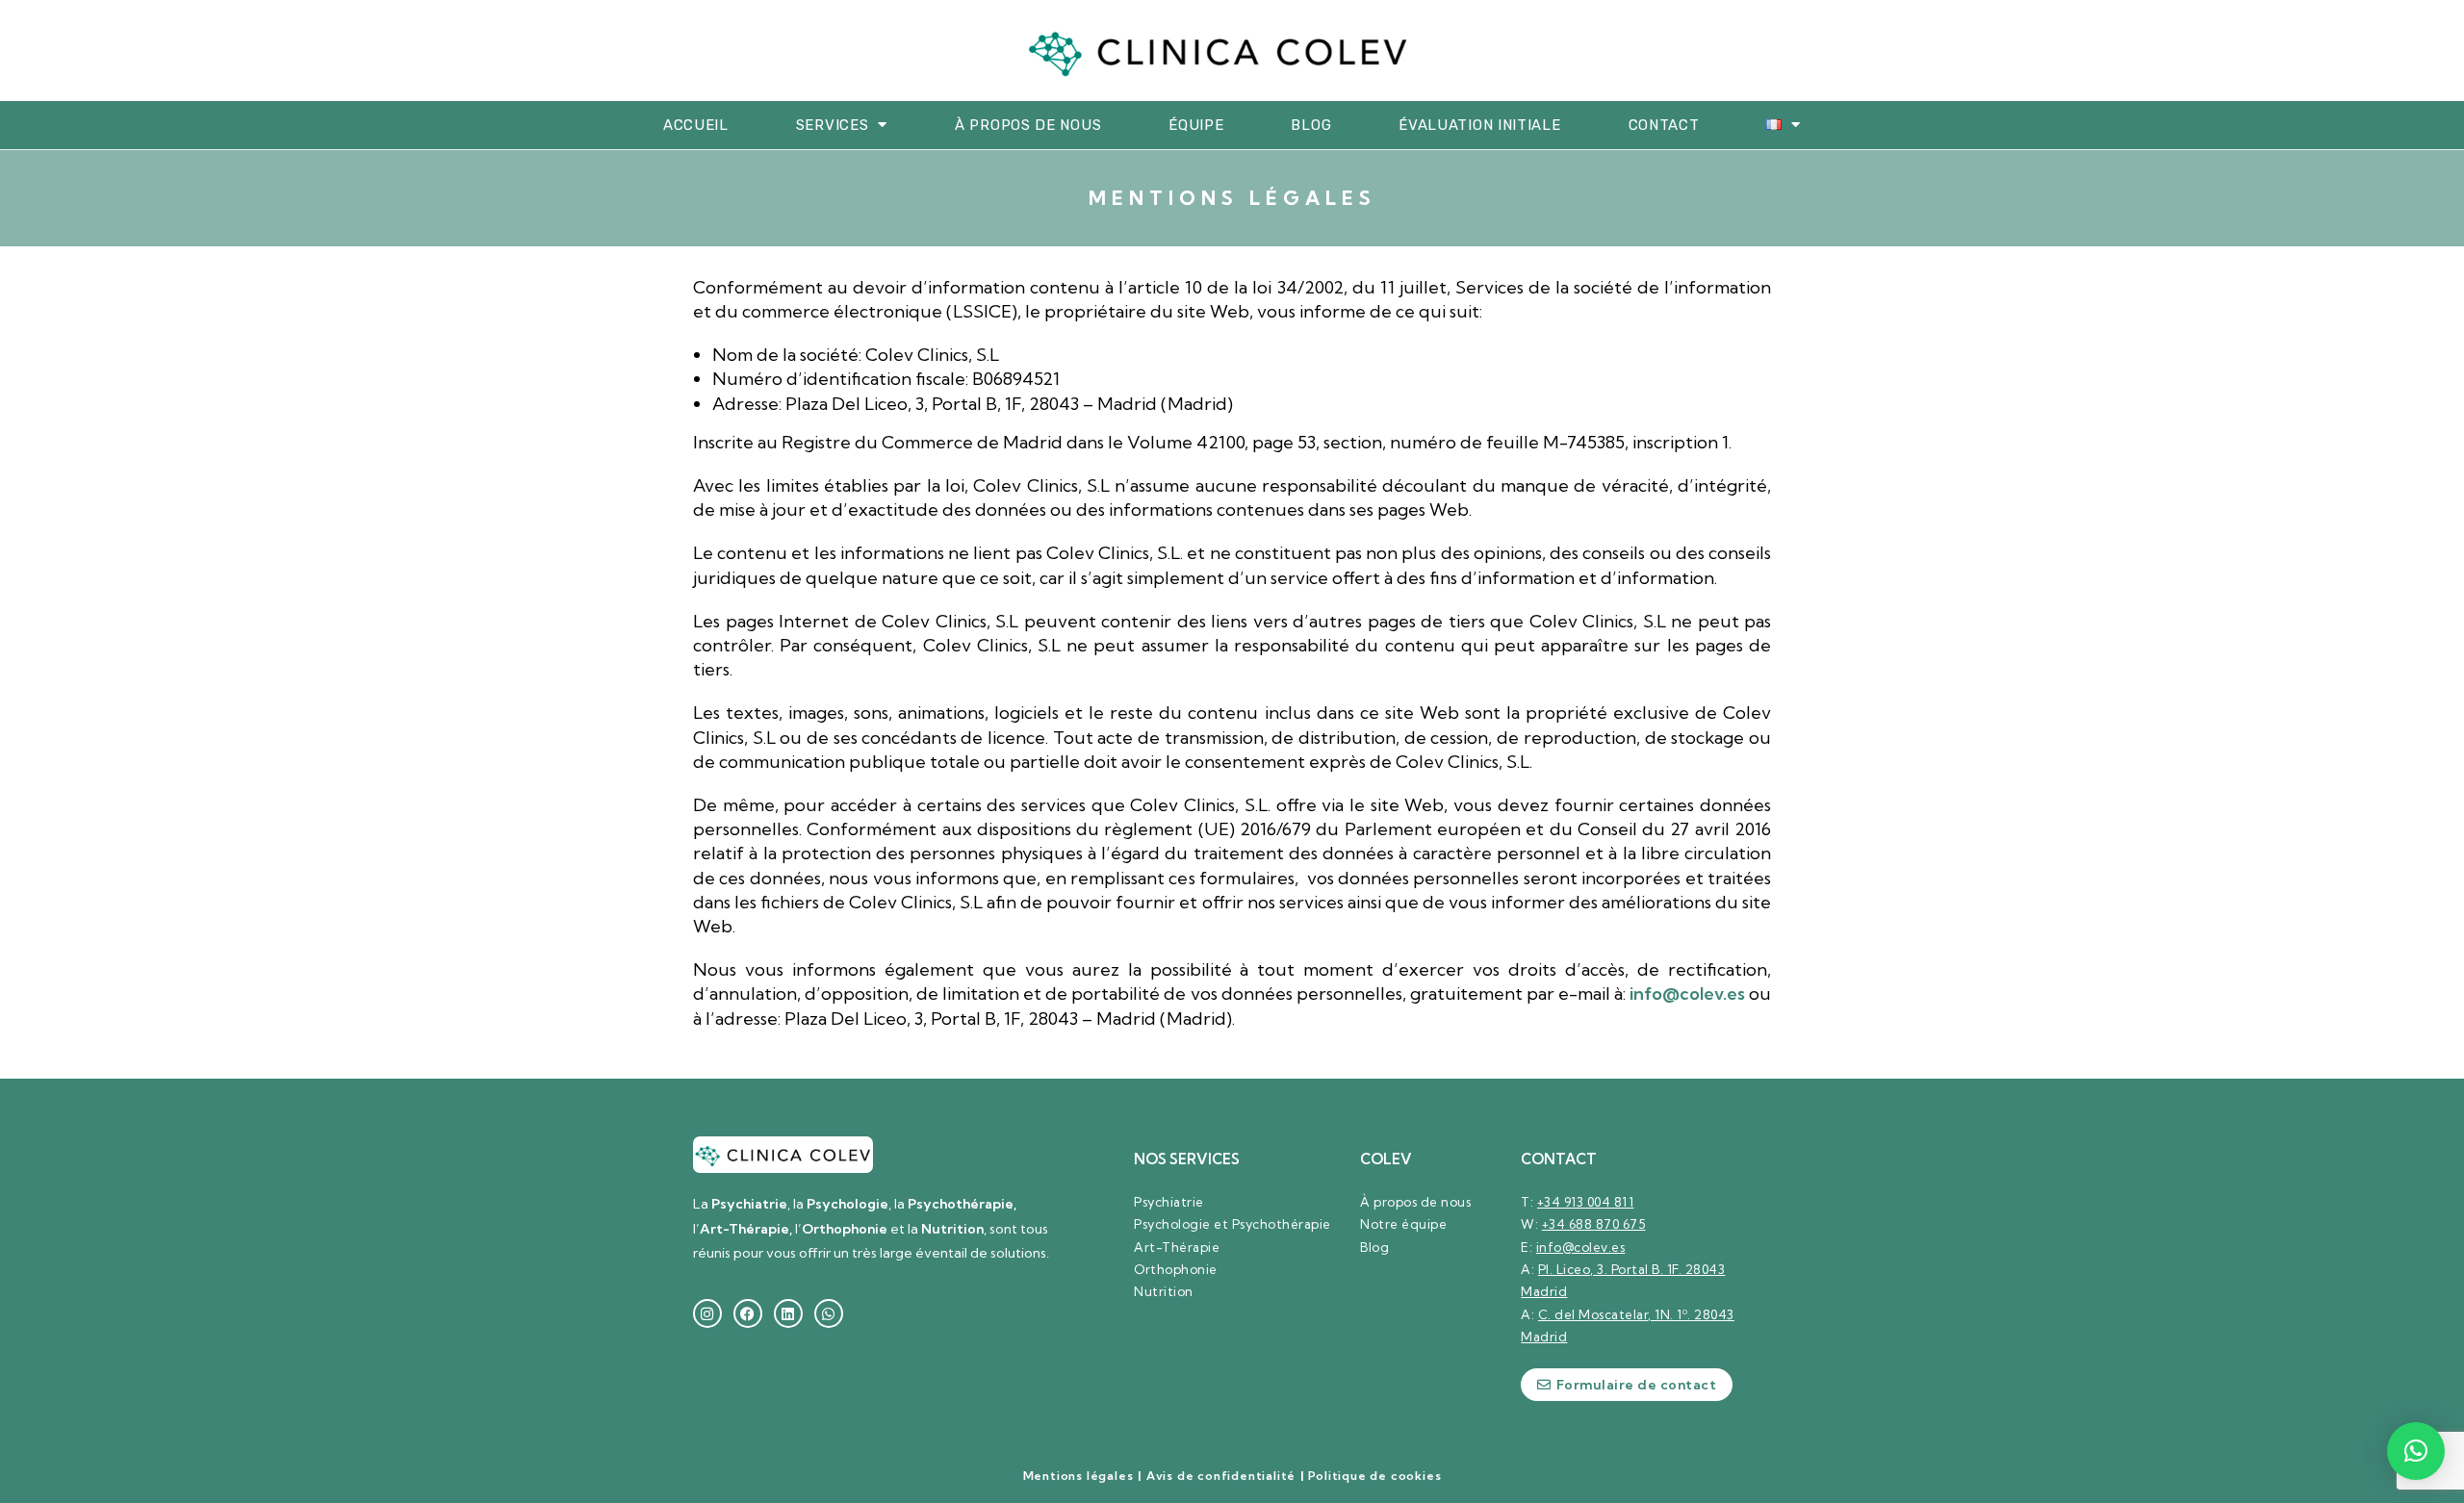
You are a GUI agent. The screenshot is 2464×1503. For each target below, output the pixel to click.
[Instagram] (707, 1313)
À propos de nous (1028, 125)
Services (833, 125)
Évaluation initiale (1479, 125)
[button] (2416, 1451)
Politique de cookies (1374, 1476)
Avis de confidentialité (1221, 1476)
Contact (1664, 125)
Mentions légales (1078, 1476)
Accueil (696, 125)
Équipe (1196, 125)
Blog (1311, 125)
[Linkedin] (788, 1313)
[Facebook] (748, 1313)
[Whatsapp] (829, 1313)
